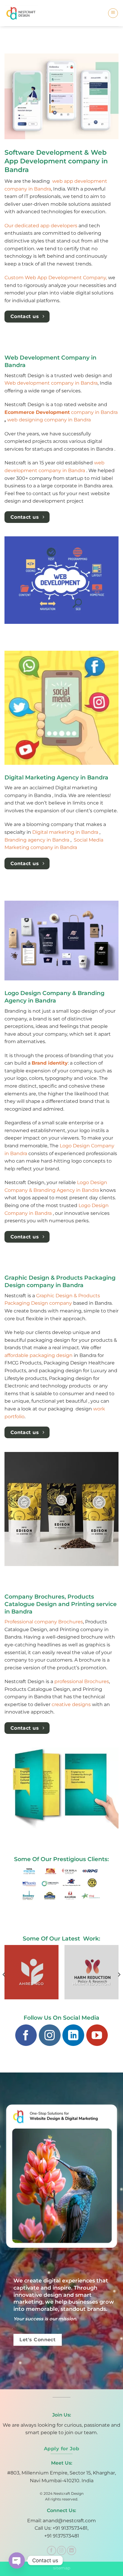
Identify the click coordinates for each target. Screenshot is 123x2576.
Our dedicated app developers (41, 226)
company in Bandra (61, 412)
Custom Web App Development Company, (56, 278)
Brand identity (50, 1063)
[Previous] (4, 1974)
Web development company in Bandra (51, 383)
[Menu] (113, 13)
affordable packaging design (39, 1355)
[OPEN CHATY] (17, 2560)
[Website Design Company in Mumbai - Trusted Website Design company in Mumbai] (23, 13)
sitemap (62, 2568)
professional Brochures (82, 1681)
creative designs (71, 1704)
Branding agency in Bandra (37, 840)
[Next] (119, 1974)
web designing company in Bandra (49, 420)
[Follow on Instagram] (50, 2035)
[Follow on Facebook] (26, 2035)
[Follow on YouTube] (97, 2035)
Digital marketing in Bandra (66, 832)
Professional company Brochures (44, 1622)
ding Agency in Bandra (72, 1190)
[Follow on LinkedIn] (73, 2035)
